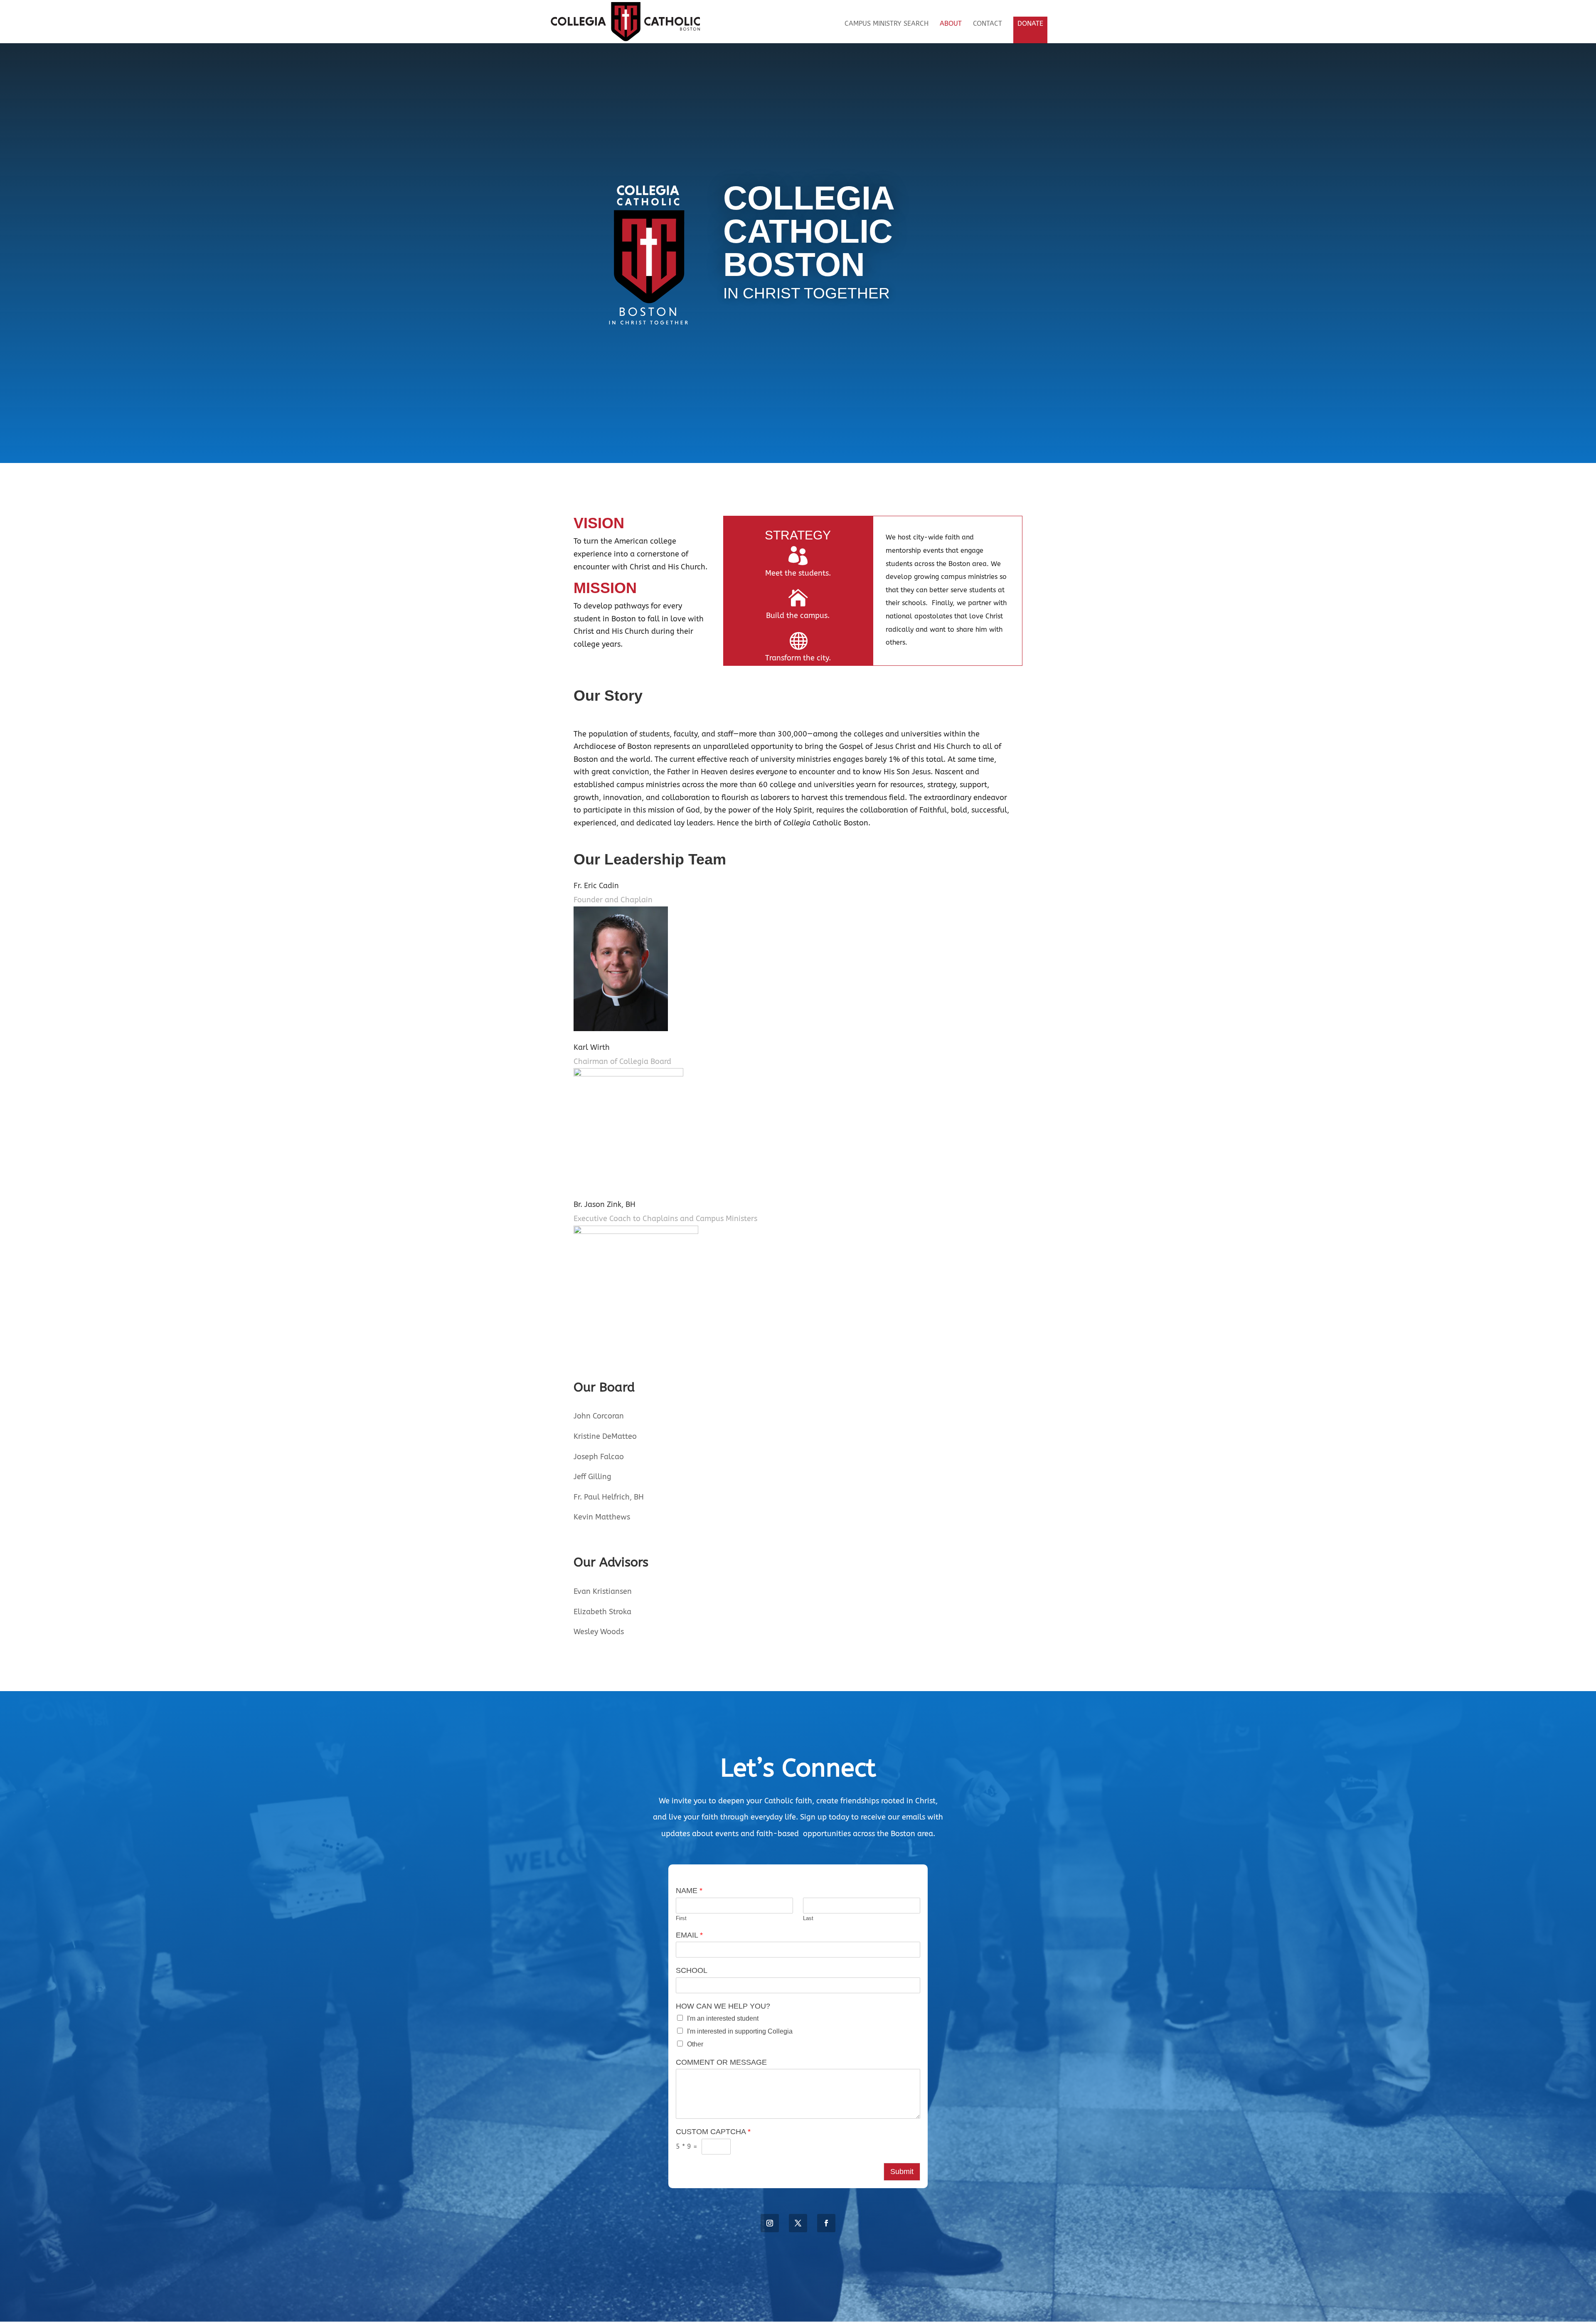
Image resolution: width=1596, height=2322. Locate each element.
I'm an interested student (723, 2018)
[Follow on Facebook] (826, 2223)
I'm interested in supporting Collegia (740, 2031)
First (681, 1918)
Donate (1030, 23)
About (951, 24)
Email (689, 1935)
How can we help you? (723, 2006)
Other (695, 2044)
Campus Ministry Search (887, 24)
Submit (902, 2172)
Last (808, 1918)
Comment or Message (721, 2062)
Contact (988, 24)
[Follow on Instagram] (770, 2223)
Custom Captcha (713, 2132)
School (692, 1970)
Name (689, 1891)
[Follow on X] (798, 2223)
